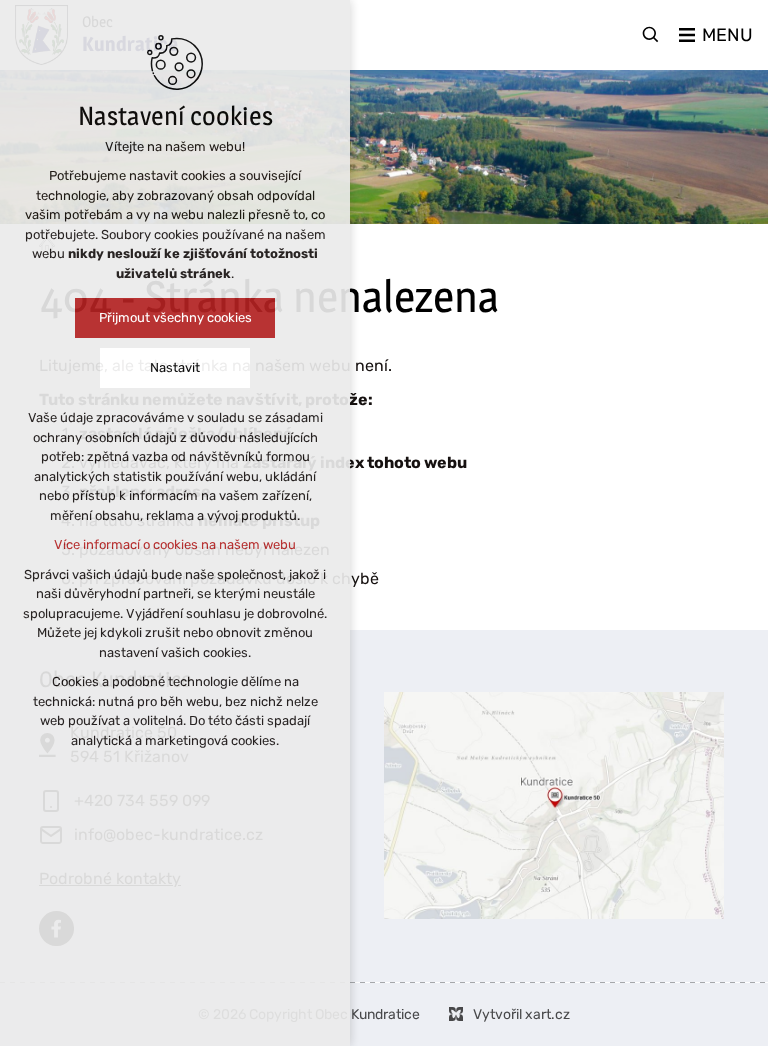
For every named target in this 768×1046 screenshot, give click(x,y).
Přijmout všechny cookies (175, 317)
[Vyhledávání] (651, 35)
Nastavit (175, 367)
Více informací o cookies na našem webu (175, 544)
